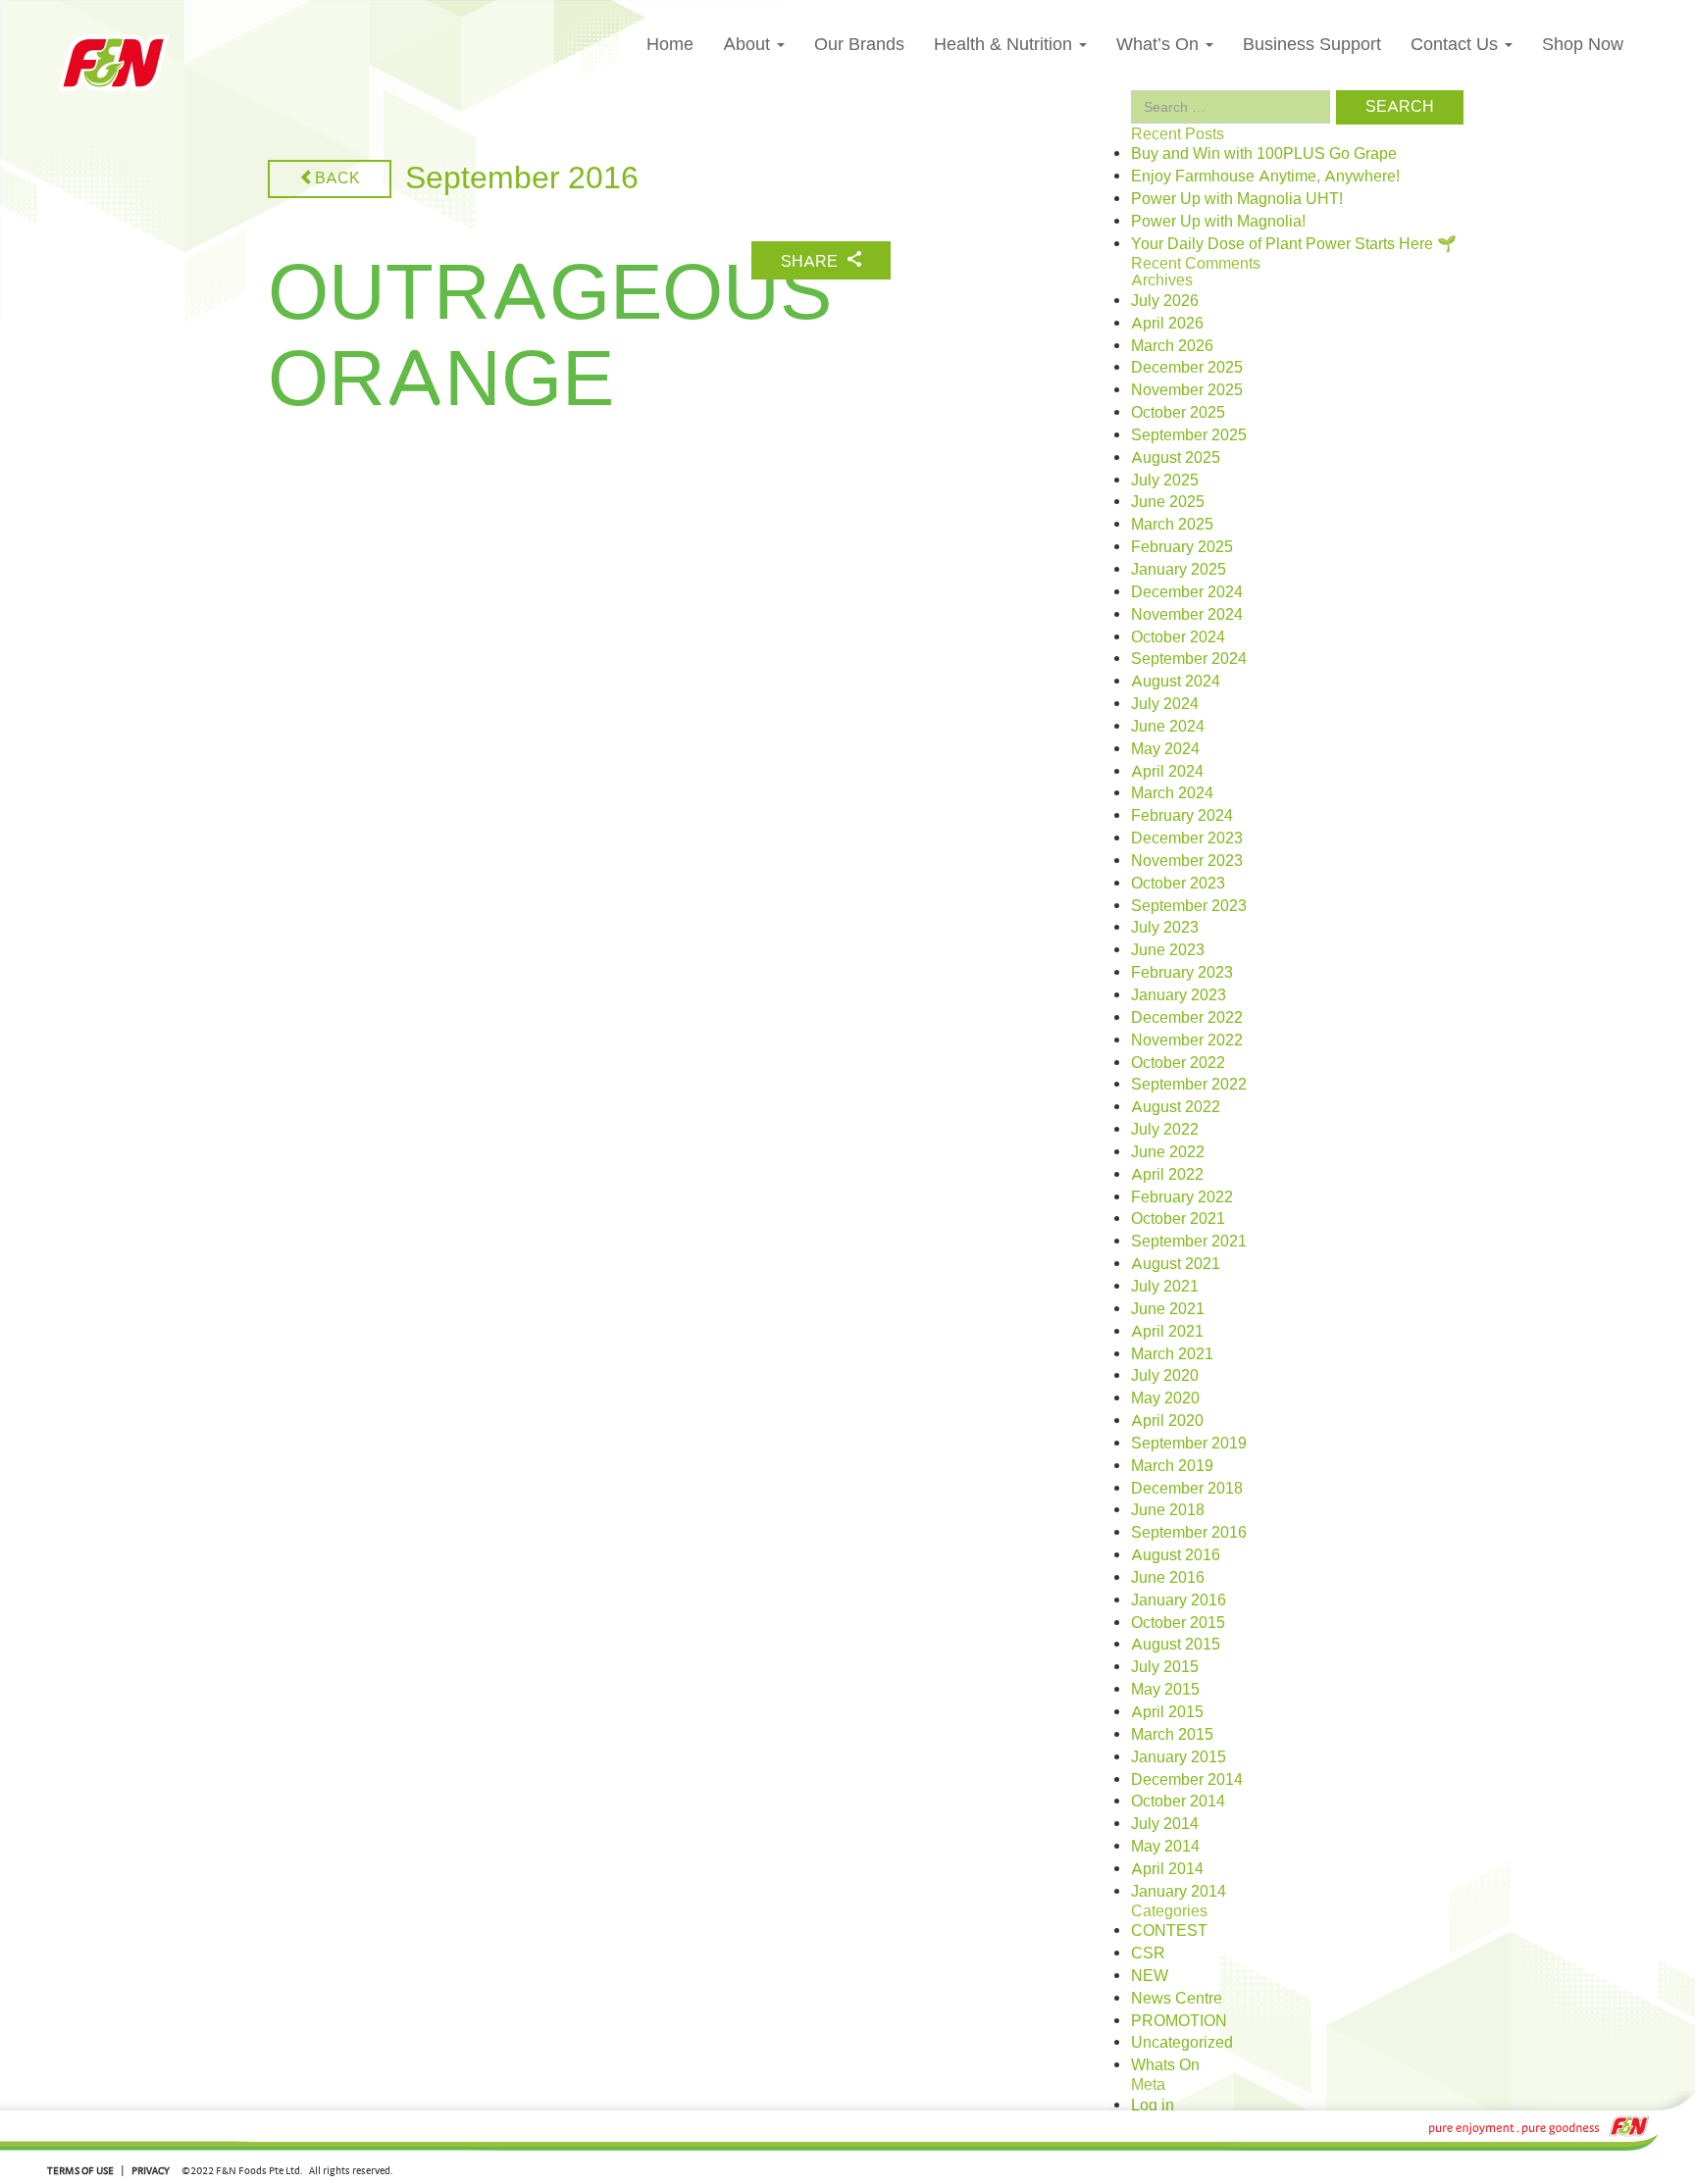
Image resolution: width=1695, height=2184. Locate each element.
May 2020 (1165, 1398)
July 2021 (1165, 1287)
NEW (1150, 1976)
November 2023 (1187, 861)
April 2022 (1167, 1175)
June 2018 (1168, 1510)
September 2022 (1189, 1085)
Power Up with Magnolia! (1218, 222)
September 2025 (1189, 435)
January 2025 (1179, 570)
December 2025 (1187, 368)
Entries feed (1173, 2128)
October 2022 (1178, 1063)
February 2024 (1182, 816)
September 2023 (1189, 906)
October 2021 (1178, 1219)
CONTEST (1169, 1931)
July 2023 (1165, 928)
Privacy (151, 2170)
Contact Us (1457, 44)
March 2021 (1172, 1354)
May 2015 (1165, 1690)
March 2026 (1172, 346)
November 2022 (1187, 1041)
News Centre (1177, 1999)
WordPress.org (1183, 2172)
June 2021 (1168, 1309)
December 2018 (1187, 1489)
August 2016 (1176, 1555)
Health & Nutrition (1005, 44)
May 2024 (1165, 749)
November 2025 (1187, 390)
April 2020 (1167, 1421)
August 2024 (1176, 682)
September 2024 (1189, 659)
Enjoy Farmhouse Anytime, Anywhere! (1265, 177)
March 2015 (1172, 1735)
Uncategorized (1182, 2043)
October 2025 (1178, 413)
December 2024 (1187, 592)
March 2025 (1172, 525)
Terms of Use (80, 2170)
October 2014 (1178, 1802)
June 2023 (1168, 950)
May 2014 (1165, 1847)
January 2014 (1179, 1892)
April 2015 (1167, 1712)
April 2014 (1167, 1869)
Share (811, 262)
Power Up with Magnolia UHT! (1237, 199)
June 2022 (1168, 1152)
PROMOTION (1179, 2021)
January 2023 (1179, 995)
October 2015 (1178, 1623)
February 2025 (1182, 547)
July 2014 (1165, 1824)
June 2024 (1168, 727)
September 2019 (1189, 1444)
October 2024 (1178, 637)
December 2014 (1187, 1780)
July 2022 (1165, 1130)
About (749, 44)
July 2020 (1165, 1376)
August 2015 (1176, 1645)
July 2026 (1165, 301)
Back (337, 178)
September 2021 (1189, 1242)
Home (670, 44)
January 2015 (1179, 1757)
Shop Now (1583, 44)
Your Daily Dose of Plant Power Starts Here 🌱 (1294, 244)
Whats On (1165, 2065)
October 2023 (1178, 884)
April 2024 (1167, 772)
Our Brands (859, 44)
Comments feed (1186, 2150)
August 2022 (1176, 1107)
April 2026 (1167, 324)
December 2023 (1187, 838)
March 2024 (1172, 793)
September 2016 (1189, 1533)
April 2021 (1167, 1332)
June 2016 (1168, 1578)
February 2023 (1182, 973)
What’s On (1160, 44)
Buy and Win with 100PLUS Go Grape (1264, 154)
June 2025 (1168, 502)
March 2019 (1172, 1466)
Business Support (1312, 44)
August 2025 (1176, 458)
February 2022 (1182, 1197)
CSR (1148, 1954)
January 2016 (1179, 1600)
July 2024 (1165, 704)
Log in (1153, 2106)
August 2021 (1176, 1264)
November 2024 (1187, 615)
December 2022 (1187, 1018)
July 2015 (1165, 1667)
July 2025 (1165, 481)
